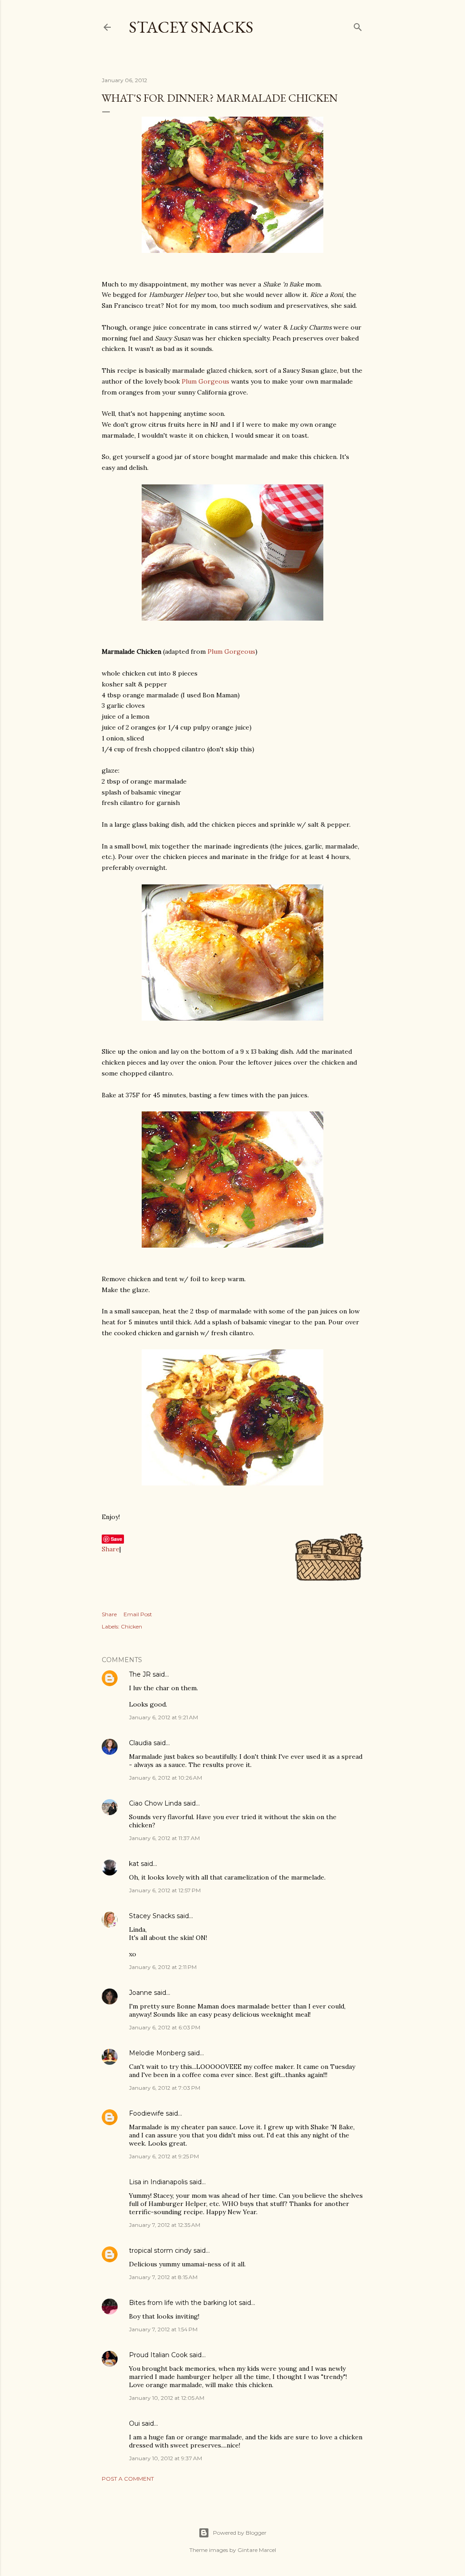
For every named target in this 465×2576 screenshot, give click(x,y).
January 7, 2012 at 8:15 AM (163, 2277)
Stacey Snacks (191, 27)
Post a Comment (128, 2479)
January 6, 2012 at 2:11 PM (163, 1967)
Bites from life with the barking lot (183, 2303)
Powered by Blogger (240, 2533)
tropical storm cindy (160, 2250)
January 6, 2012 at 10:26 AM (166, 1778)
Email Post (138, 1614)
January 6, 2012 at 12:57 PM (165, 1890)
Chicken (131, 1626)
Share (111, 1549)
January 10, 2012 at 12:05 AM (167, 2398)
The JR (140, 1674)
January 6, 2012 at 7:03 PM (165, 2088)
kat (134, 1864)
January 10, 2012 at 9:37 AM (166, 2458)
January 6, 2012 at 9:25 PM (164, 2156)
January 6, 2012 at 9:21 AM (163, 1717)
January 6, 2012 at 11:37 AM (164, 1838)
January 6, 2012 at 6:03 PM (165, 2027)
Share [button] (109, 1614)
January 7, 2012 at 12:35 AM (165, 2225)
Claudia (140, 1743)
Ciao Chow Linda (155, 1803)
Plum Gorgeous (205, 381)
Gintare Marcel (257, 2550)
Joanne (141, 1993)
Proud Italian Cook (158, 2355)
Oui (134, 2423)
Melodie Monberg (157, 2053)
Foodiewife (146, 2113)
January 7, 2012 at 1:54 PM (163, 2329)
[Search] (358, 25)
